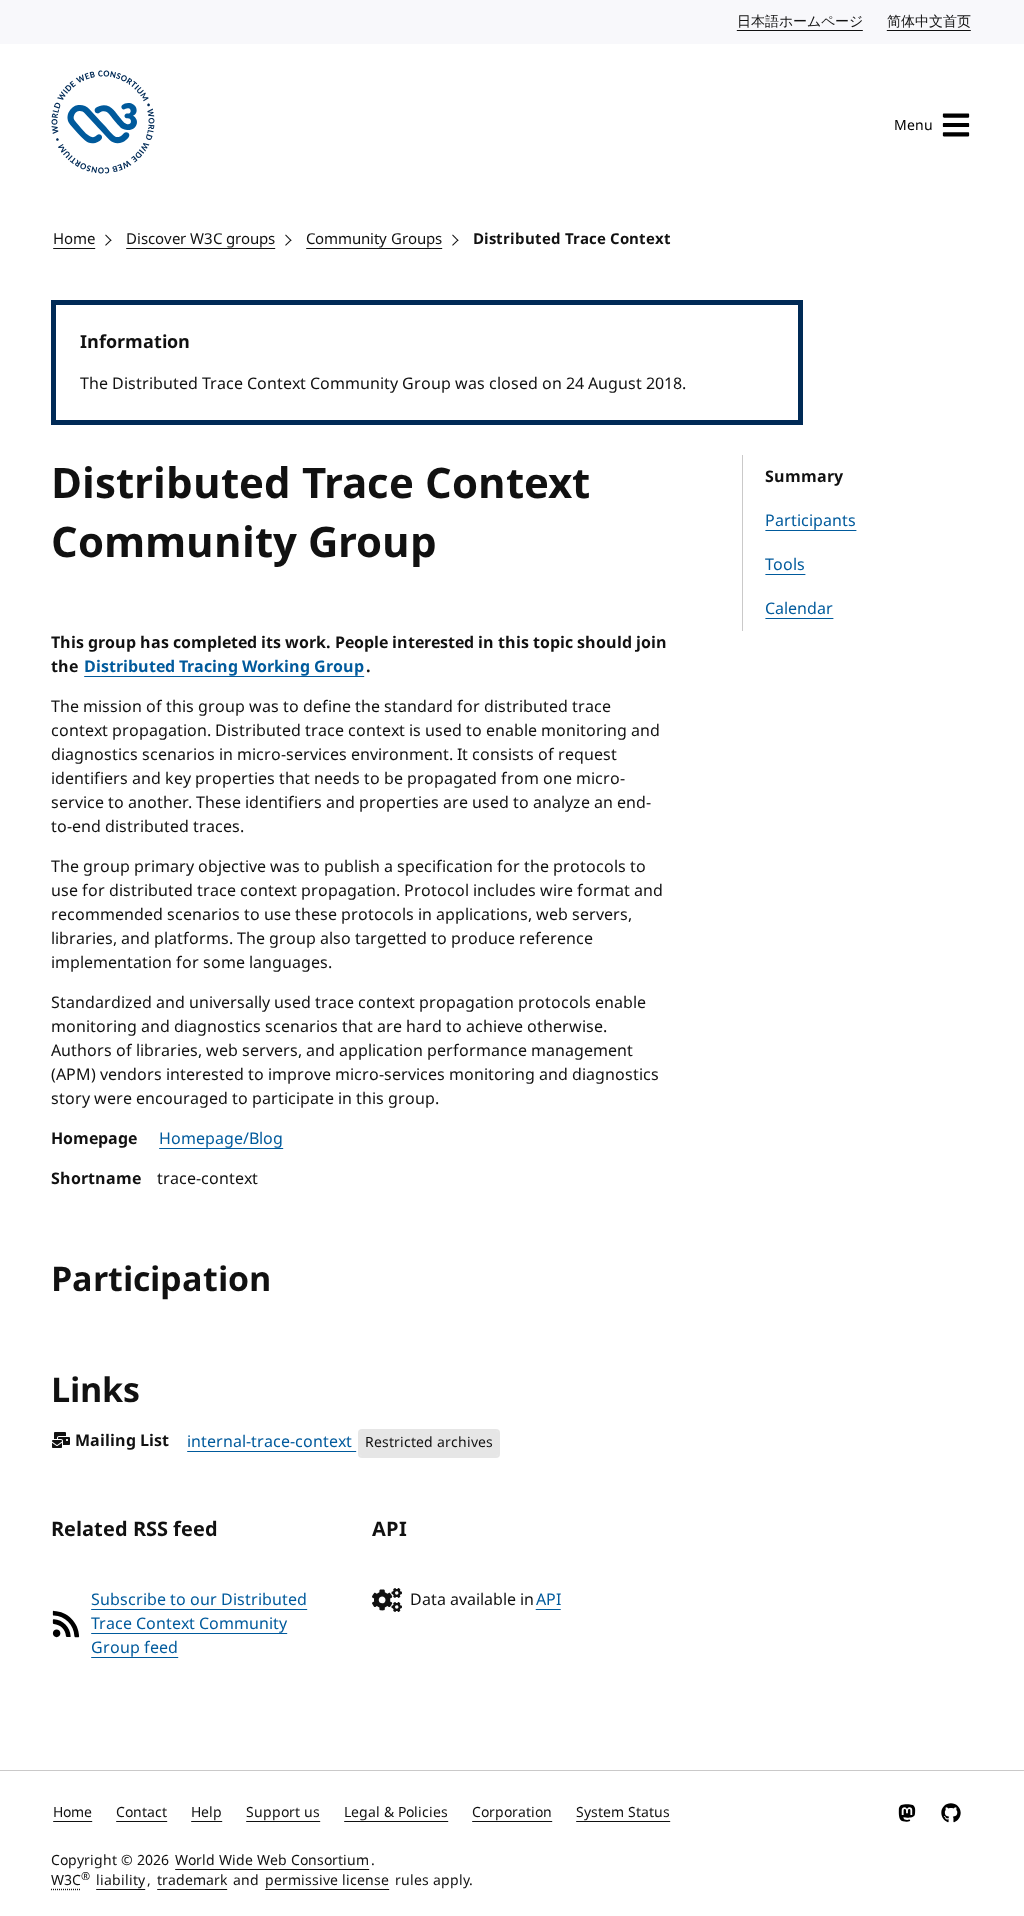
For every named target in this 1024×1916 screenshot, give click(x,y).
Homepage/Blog (221, 1139)
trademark (192, 1880)
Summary (804, 477)
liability (120, 1880)
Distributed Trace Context (572, 239)
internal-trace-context (271, 1442)
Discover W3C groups (200, 239)
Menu (913, 125)
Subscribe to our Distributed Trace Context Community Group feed (199, 1624)
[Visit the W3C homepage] (103, 125)
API (548, 1600)
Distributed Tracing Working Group (224, 667)
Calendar (799, 609)
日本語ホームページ (801, 21)
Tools (785, 565)
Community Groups (374, 239)
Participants (810, 521)
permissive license (327, 1880)
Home (74, 239)
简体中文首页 (930, 21)
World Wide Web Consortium (272, 1860)
